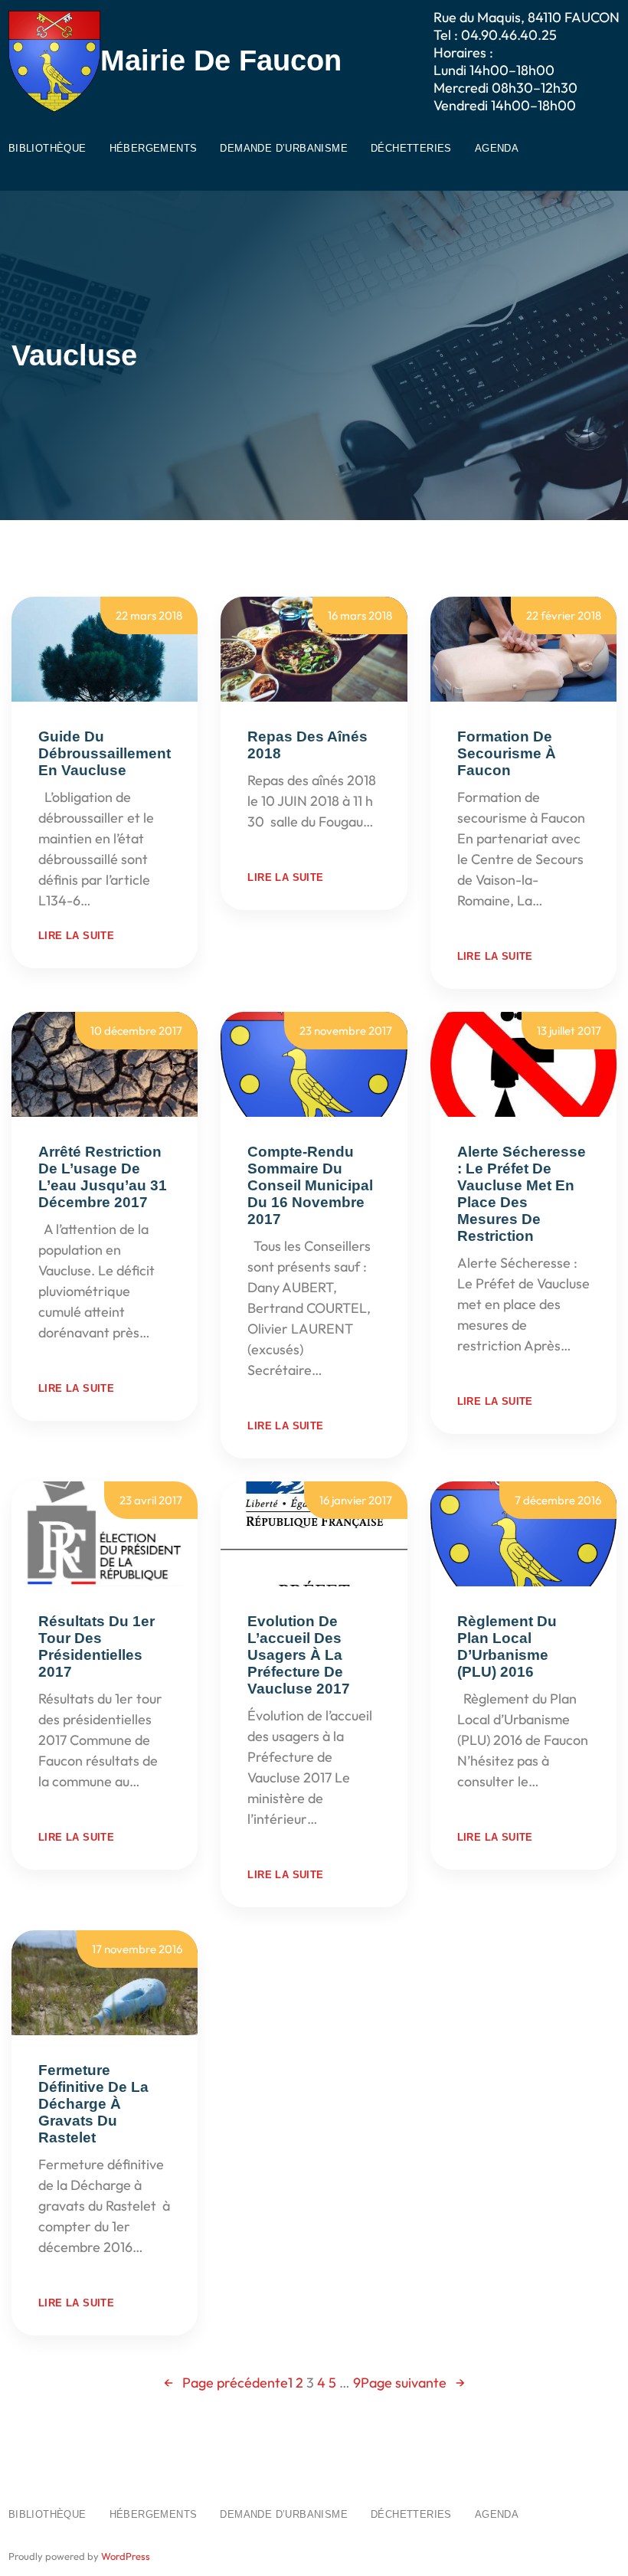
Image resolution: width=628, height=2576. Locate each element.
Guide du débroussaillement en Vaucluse (105, 753)
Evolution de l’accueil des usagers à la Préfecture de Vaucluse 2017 (299, 1655)
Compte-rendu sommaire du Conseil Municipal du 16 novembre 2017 (310, 1185)
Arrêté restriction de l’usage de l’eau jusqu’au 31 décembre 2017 (103, 1177)
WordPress (126, 2556)
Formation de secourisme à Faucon (507, 753)
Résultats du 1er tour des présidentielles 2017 (96, 1646)
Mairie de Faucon (221, 61)
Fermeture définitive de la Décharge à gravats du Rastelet (93, 2104)
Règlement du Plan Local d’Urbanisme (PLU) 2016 (507, 1646)
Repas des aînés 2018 (307, 745)
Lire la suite (76, 936)
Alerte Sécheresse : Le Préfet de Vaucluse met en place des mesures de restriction (522, 1194)
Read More (127, 900)
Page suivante (413, 2383)
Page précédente (226, 2383)
